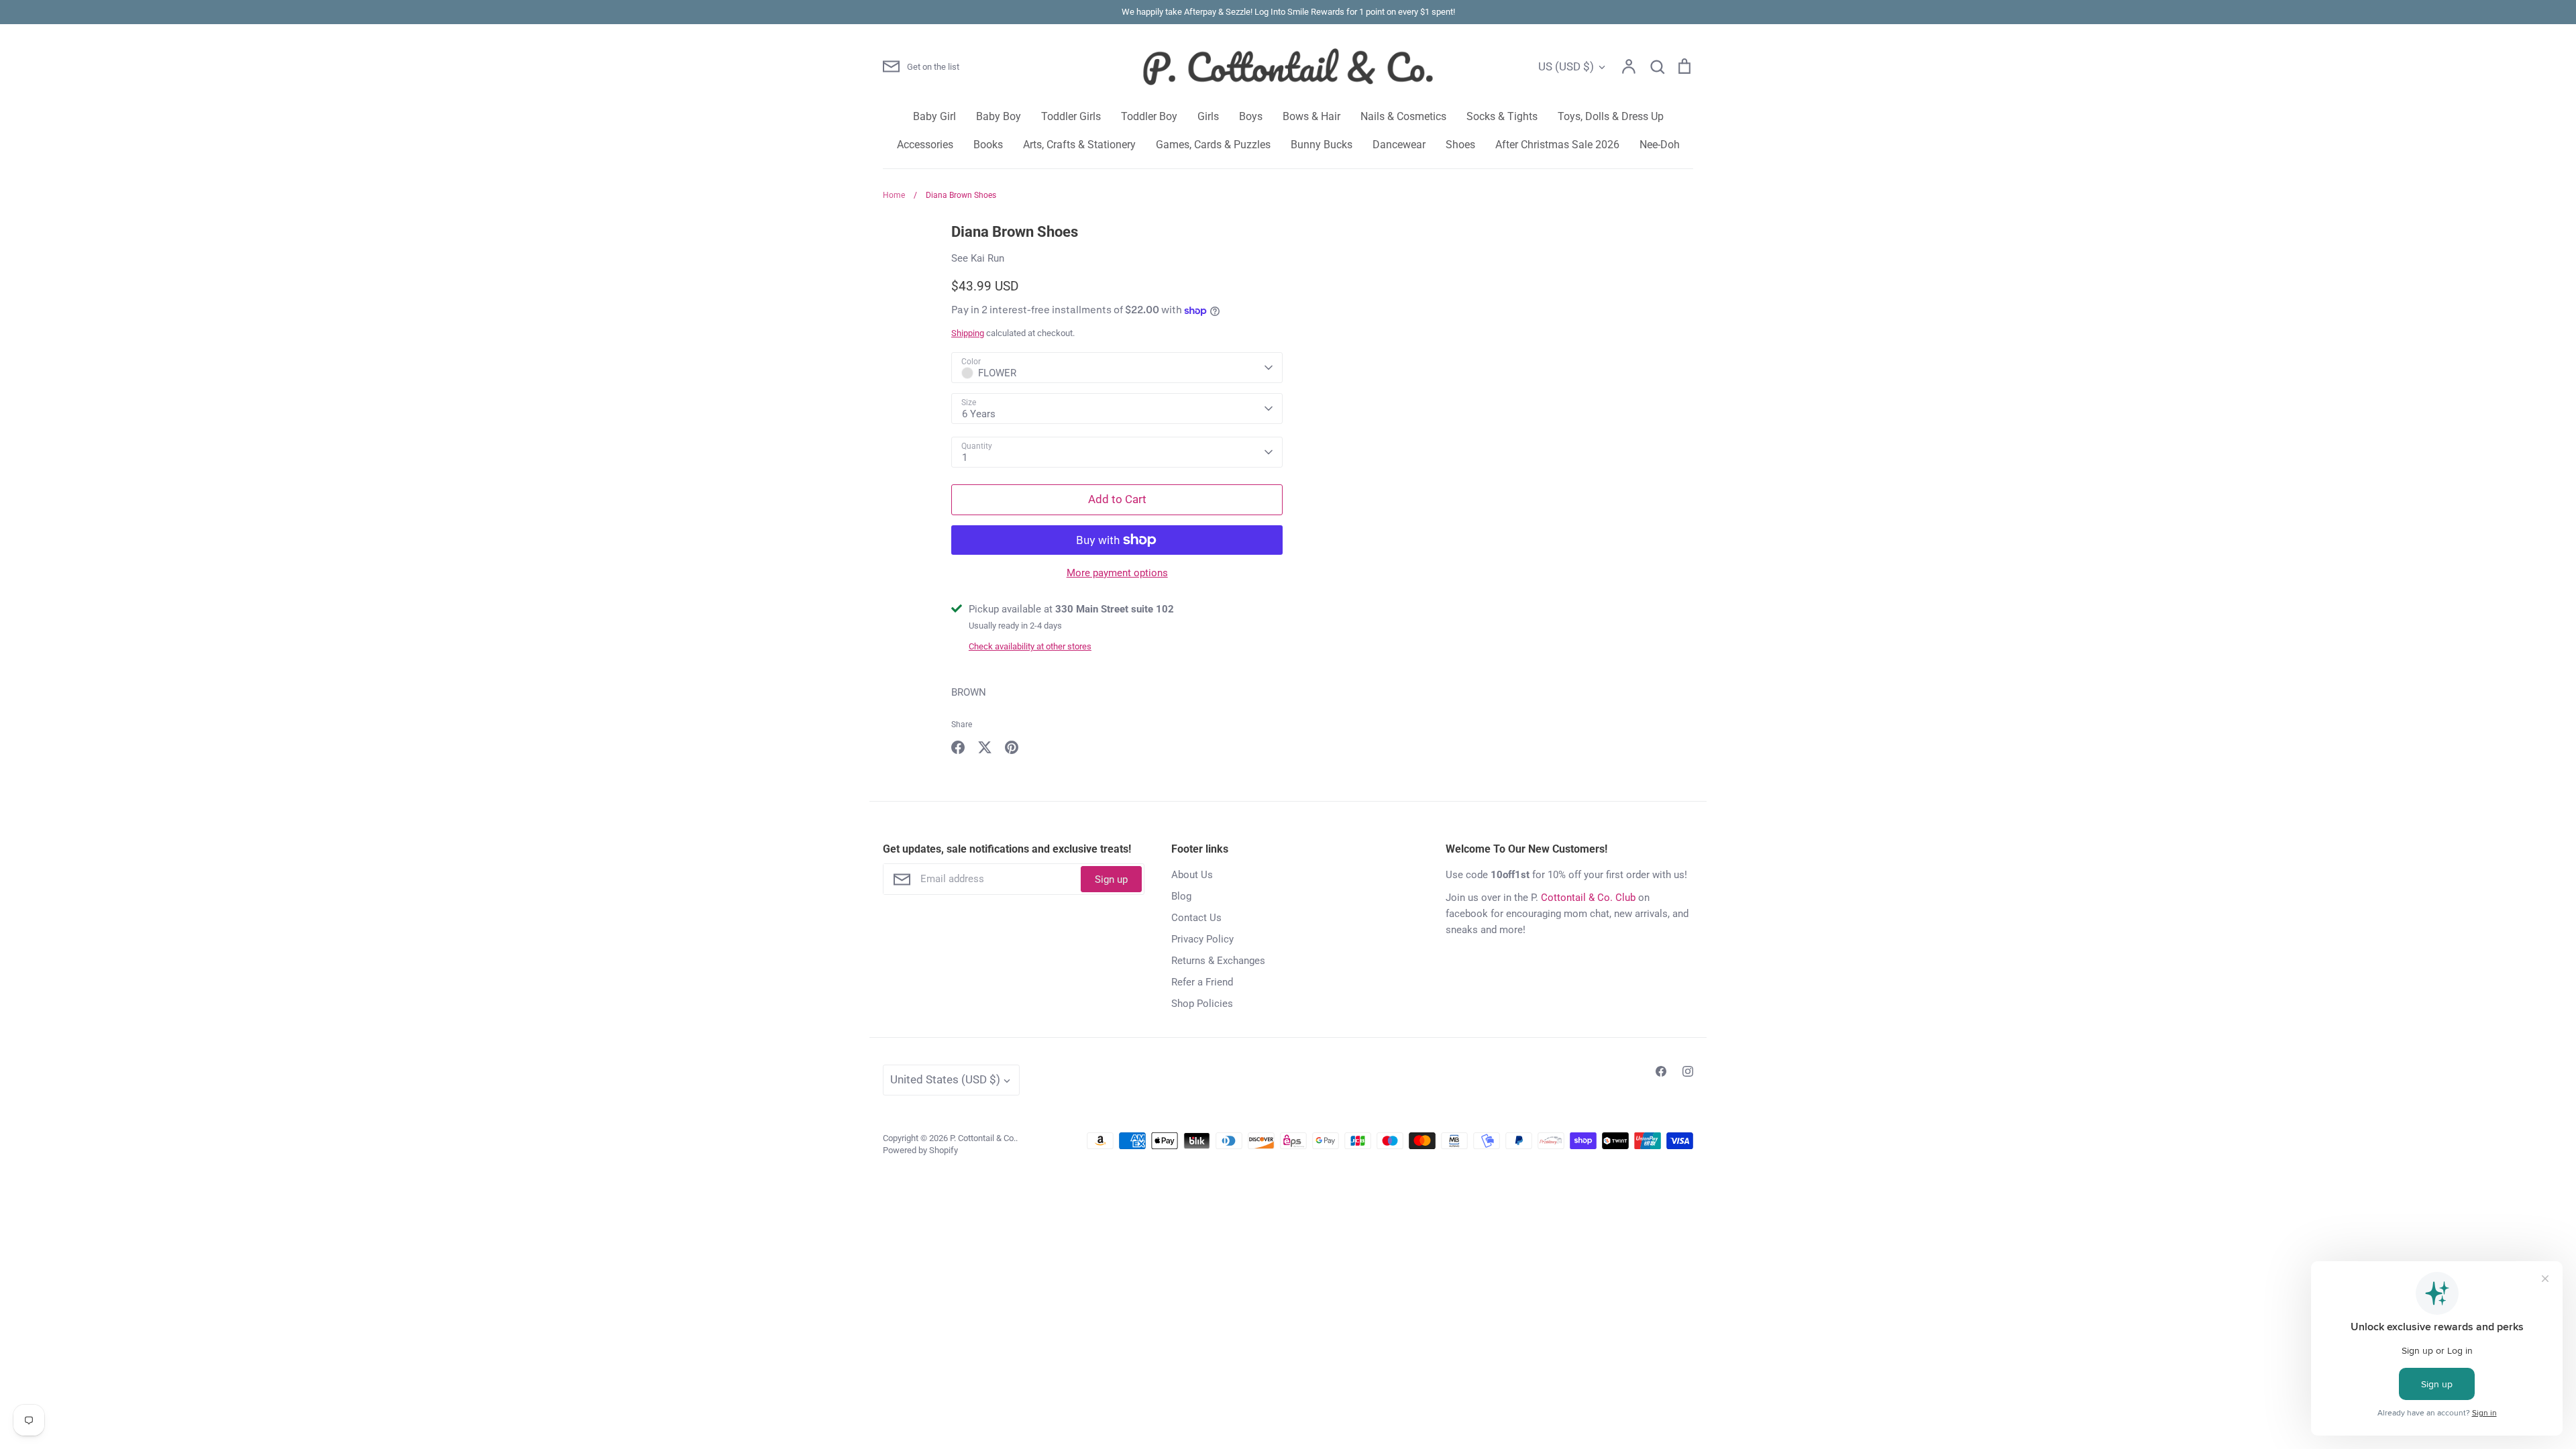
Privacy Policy (1202, 939)
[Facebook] (1661, 1071)
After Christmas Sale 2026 (1557, 145)
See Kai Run (978, 258)
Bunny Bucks (1322, 145)
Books (988, 145)
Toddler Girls (1071, 116)
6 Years (979, 414)
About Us (1192, 875)
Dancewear (1399, 145)
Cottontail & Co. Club (1588, 898)
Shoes (1460, 145)
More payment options (1117, 573)
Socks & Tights (1502, 116)
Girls (1208, 116)
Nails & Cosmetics (1403, 116)
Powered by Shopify (920, 1150)
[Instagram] (1688, 1071)
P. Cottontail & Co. (983, 1138)
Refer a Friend (1202, 982)
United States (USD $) (945, 1079)
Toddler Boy (1149, 116)
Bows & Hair (1311, 116)
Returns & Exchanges (1218, 961)
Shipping (968, 333)
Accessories (925, 145)
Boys (1251, 116)
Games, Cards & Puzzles (1213, 145)
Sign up (1111, 879)
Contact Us (1196, 918)
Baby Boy (999, 116)
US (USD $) (1566, 66)
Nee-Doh (1660, 145)
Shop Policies (1202, 1004)
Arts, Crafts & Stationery (1079, 145)
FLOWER (997, 373)
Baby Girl (934, 116)
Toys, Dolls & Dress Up (1611, 116)
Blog (1181, 896)
